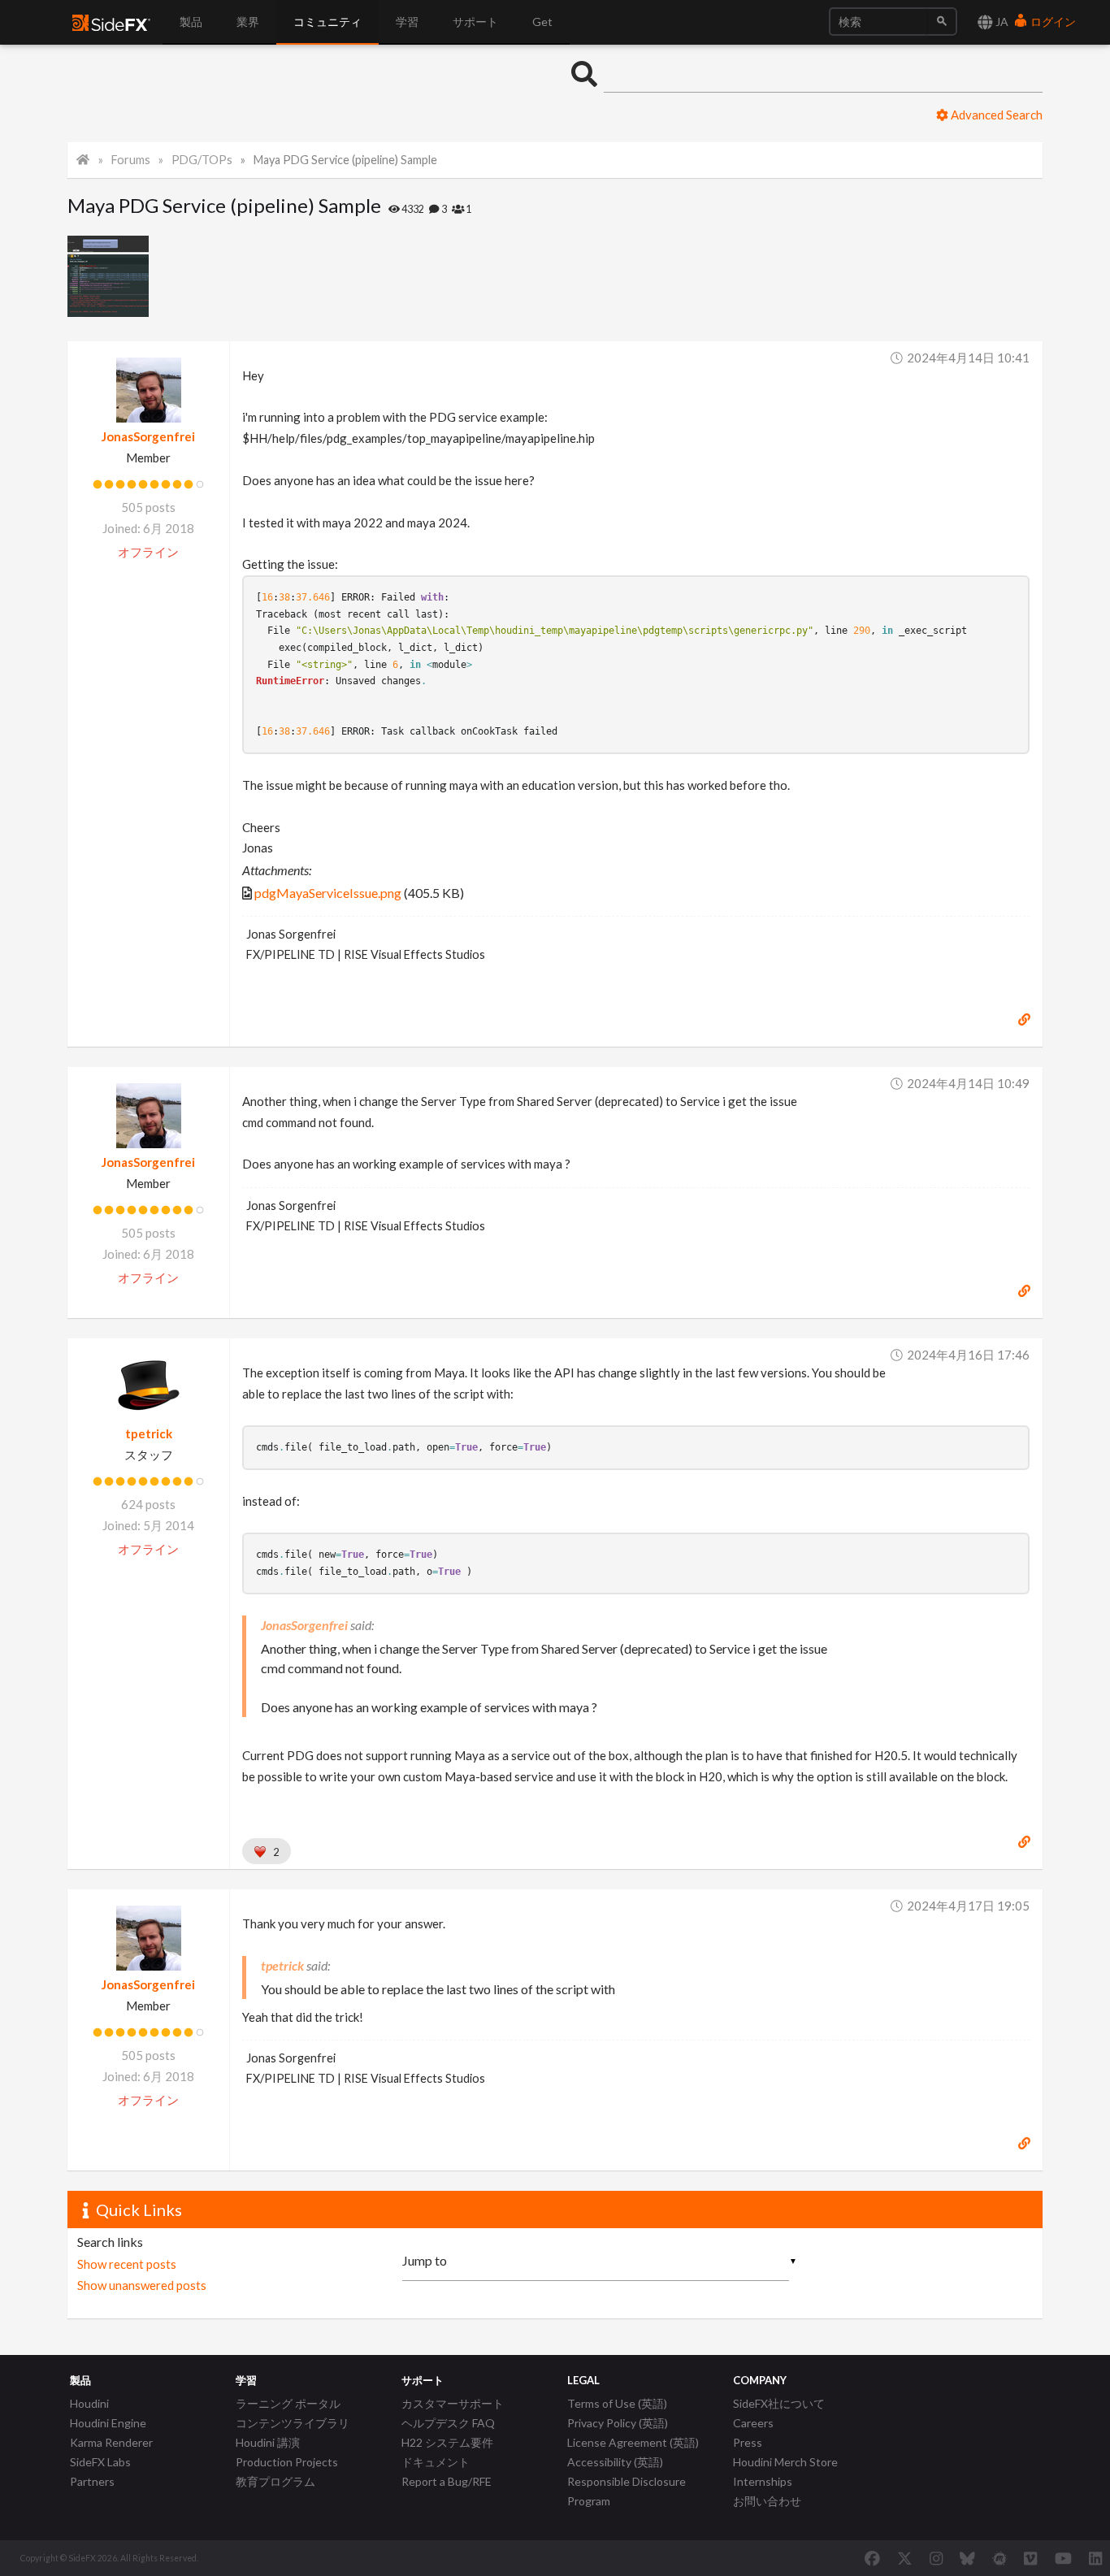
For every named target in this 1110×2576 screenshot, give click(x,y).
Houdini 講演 (268, 2442)
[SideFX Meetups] (1000, 2558)
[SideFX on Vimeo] (1030, 2558)
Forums (131, 160)
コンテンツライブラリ (293, 2423)
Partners (92, 2481)
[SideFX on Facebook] (872, 2558)
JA (1001, 22)
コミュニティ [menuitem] (327, 22)
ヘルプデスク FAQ (448, 2423)
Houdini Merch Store (785, 2462)
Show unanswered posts (142, 2285)
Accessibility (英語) (615, 2462)
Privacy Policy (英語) (618, 2423)
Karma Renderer (111, 2442)
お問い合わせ (767, 2501)
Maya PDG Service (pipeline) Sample (345, 160)
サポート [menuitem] (475, 22)
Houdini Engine (108, 2423)
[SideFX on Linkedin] (1095, 2558)
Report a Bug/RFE (447, 2481)
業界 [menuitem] (248, 22)
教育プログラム (275, 2481)
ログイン (1052, 22)
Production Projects (287, 2462)
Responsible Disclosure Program (627, 2491)
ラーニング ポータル (288, 2403)
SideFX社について (779, 2403)
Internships (763, 2481)
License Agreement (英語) (633, 2442)
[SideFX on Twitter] (905, 2558)
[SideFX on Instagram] (936, 2558)
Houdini (89, 2403)
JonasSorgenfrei (148, 436)
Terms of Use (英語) (617, 2403)
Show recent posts (127, 2264)
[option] (108, 276)
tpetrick (149, 1433)
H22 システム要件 (447, 2442)
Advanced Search (995, 115)
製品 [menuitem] (191, 22)
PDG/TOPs (202, 160)
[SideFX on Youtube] (1063, 2558)
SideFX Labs (100, 2462)
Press (748, 2442)
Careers (753, 2423)
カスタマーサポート (453, 2403)
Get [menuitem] (542, 22)
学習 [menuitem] (407, 22)
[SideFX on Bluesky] (967, 2558)
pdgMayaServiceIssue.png (328, 893)
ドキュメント (436, 2462)
